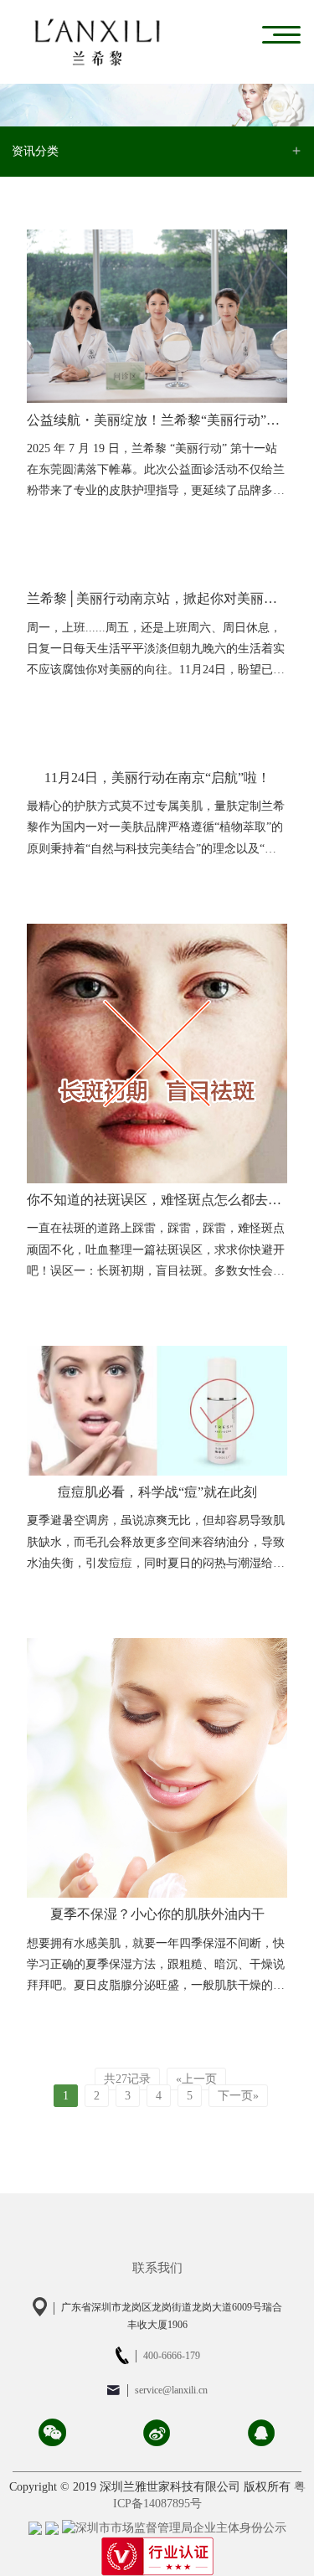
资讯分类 (35, 151)
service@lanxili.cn (171, 2390)
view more (259, 518)
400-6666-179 (172, 2355)
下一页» (238, 2096)
